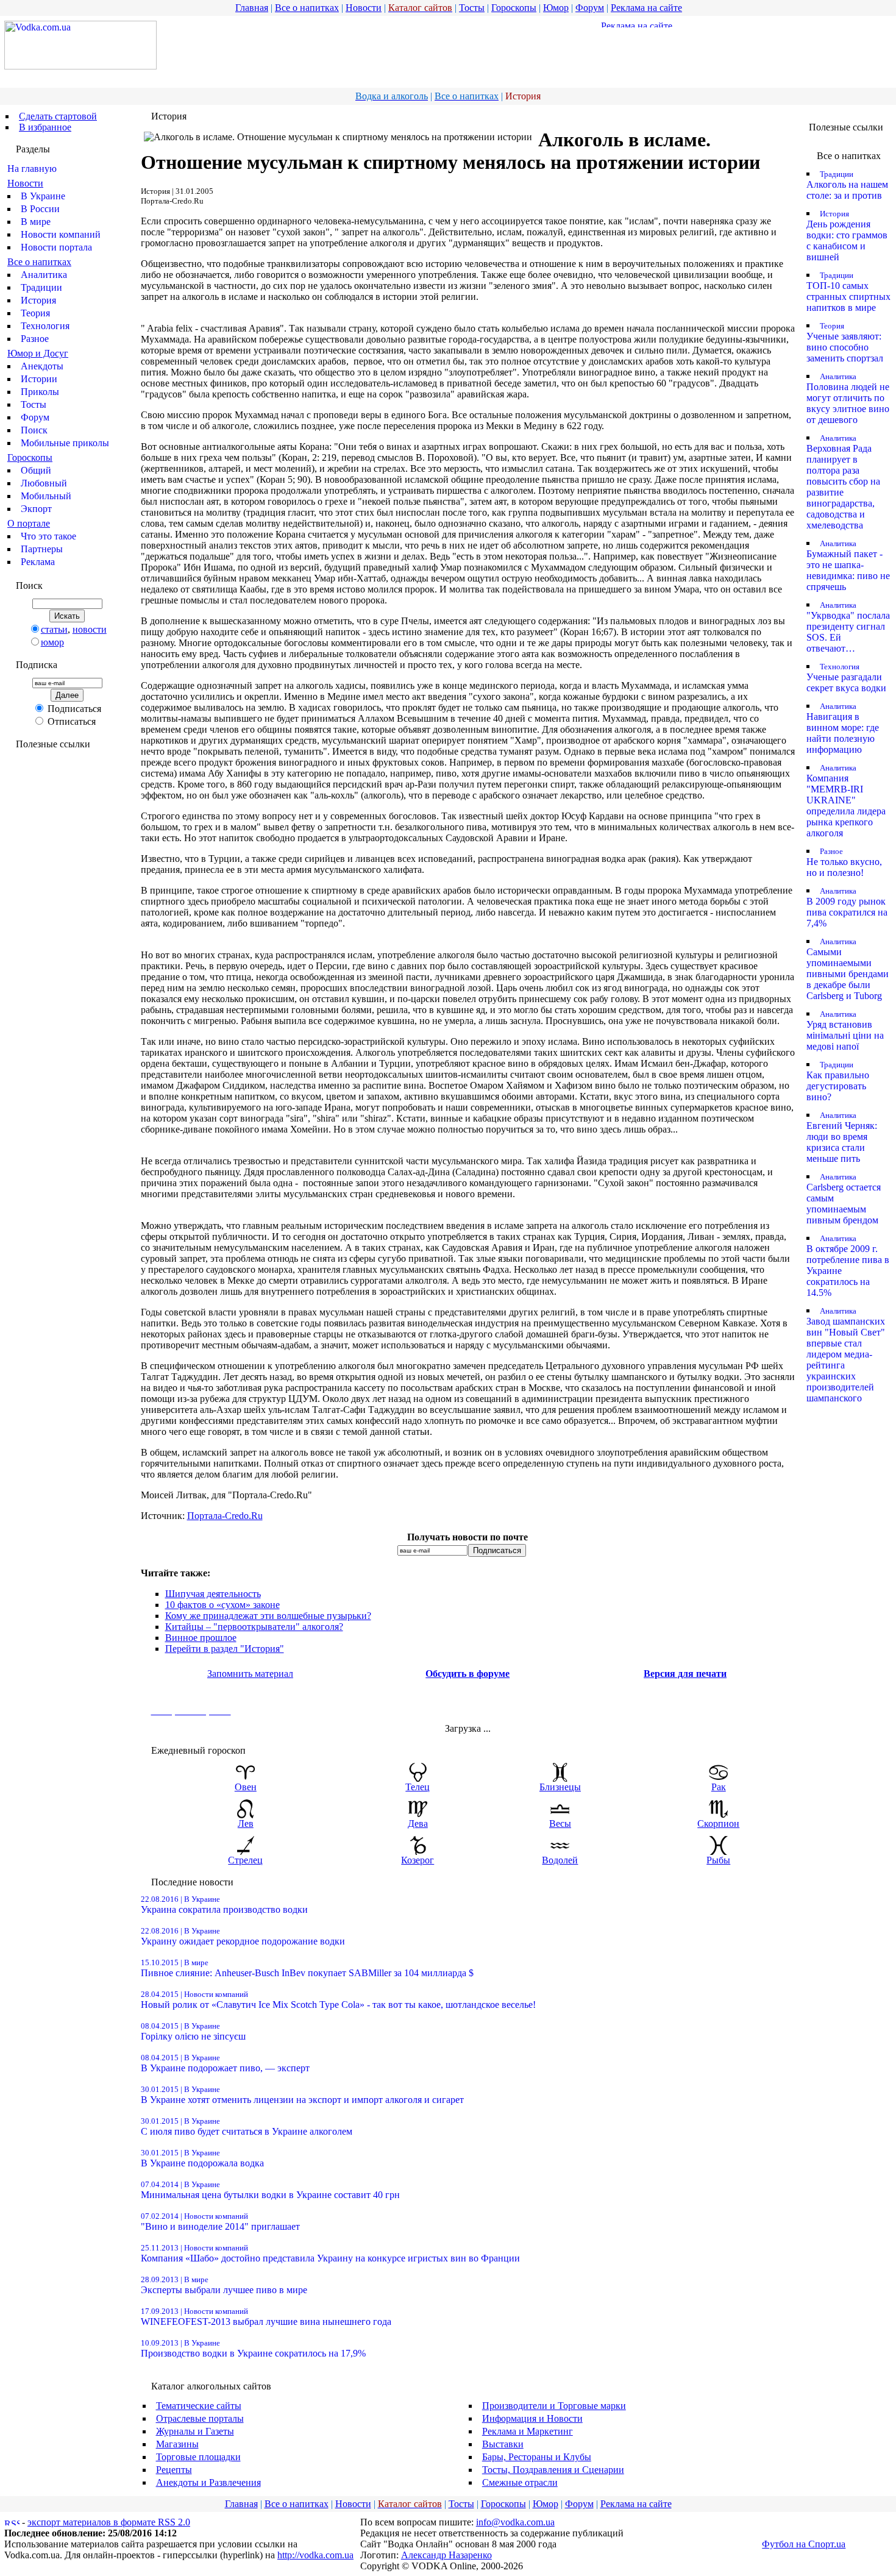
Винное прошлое (201, 1638)
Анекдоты (42, 366)
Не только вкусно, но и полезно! (844, 862)
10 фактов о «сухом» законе (222, 1605)
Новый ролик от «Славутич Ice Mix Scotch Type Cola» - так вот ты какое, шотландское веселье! (338, 2000)
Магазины (177, 2444)
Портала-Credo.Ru (225, 1516)
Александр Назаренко (446, 2555)
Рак (719, 1787)
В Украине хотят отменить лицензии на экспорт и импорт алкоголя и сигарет (302, 2095)
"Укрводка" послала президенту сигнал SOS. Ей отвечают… (848, 627)
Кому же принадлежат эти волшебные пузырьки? (268, 1616)
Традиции (41, 287)
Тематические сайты (199, 2406)
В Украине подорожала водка (202, 2158)
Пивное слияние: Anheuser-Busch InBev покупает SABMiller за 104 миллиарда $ (307, 1968)
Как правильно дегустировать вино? (838, 1081)
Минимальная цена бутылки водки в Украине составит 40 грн (270, 2190)
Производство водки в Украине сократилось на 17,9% (253, 2348)
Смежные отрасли (520, 2482)
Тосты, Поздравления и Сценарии (553, 2470)
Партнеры (42, 549)
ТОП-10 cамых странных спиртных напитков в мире (848, 292)
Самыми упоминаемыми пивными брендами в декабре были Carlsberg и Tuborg (848, 969)
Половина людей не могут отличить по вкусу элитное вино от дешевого (848, 398)
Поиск (34, 430)
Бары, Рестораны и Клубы (537, 2457)
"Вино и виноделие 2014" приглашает (220, 2222)
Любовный (44, 483)
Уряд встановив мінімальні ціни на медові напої (845, 1030)
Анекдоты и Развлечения (208, 2482)
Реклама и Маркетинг (528, 2431)
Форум (590, 8)
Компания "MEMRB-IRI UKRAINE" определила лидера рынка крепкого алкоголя (846, 801)
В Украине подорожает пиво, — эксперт (225, 2063)
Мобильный (46, 496)
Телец (418, 1787)
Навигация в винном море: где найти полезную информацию (843, 728)
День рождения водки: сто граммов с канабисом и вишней (847, 236)
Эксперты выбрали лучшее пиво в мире (224, 2285)
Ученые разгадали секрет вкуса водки (846, 678)
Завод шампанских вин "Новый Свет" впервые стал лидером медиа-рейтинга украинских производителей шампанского (846, 1355)
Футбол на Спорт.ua (804, 2544)
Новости (364, 8)
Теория (35, 313)
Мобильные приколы (65, 443)
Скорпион (718, 1823)
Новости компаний (61, 234)
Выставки (503, 2444)
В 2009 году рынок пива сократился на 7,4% (847, 907)
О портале (29, 523)
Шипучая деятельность (213, 1594)
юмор (52, 642)
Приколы (40, 392)
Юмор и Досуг (38, 353)
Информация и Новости (532, 2418)
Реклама (38, 562)
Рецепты (174, 2470)
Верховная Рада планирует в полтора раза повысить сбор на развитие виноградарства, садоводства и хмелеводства (843, 482)
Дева (418, 1823)
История (38, 300)
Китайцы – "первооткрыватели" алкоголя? (254, 1627)
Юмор (556, 8)
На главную (32, 169)
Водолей (560, 1860)
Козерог (418, 1860)
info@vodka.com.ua (515, 2522)
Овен (246, 1787)
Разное (35, 339)
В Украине (43, 196)
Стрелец (245, 1860)
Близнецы (560, 1787)
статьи (54, 629)
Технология (45, 326)
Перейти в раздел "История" (225, 1649)
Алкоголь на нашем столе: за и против (847, 185)
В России (40, 209)
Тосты (472, 8)
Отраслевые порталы (200, 2418)
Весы (560, 1823)
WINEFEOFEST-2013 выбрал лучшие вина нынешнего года (266, 2317)
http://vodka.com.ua (315, 2555)
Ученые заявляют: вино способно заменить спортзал (845, 342)
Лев (246, 1823)
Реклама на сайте (646, 8)
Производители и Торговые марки (554, 2406)
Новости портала (56, 247)
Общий (36, 470)
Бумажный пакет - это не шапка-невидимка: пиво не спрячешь (848, 565)
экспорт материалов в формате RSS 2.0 (109, 2522)
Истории (39, 379)
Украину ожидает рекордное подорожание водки (243, 1936)
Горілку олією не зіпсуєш (193, 2031)
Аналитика (44, 275)
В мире (36, 222)
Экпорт (36, 509)
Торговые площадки (198, 2457)
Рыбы (718, 1860)
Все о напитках (307, 8)
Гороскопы (514, 8)
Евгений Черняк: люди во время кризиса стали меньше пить (842, 1137)
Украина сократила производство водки (224, 1905)
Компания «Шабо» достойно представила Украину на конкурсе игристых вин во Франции (330, 2253)
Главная (252, 8)
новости (90, 629)
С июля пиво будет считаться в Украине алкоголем (247, 2126)
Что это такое (48, 536)
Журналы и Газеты (195, 2431)
